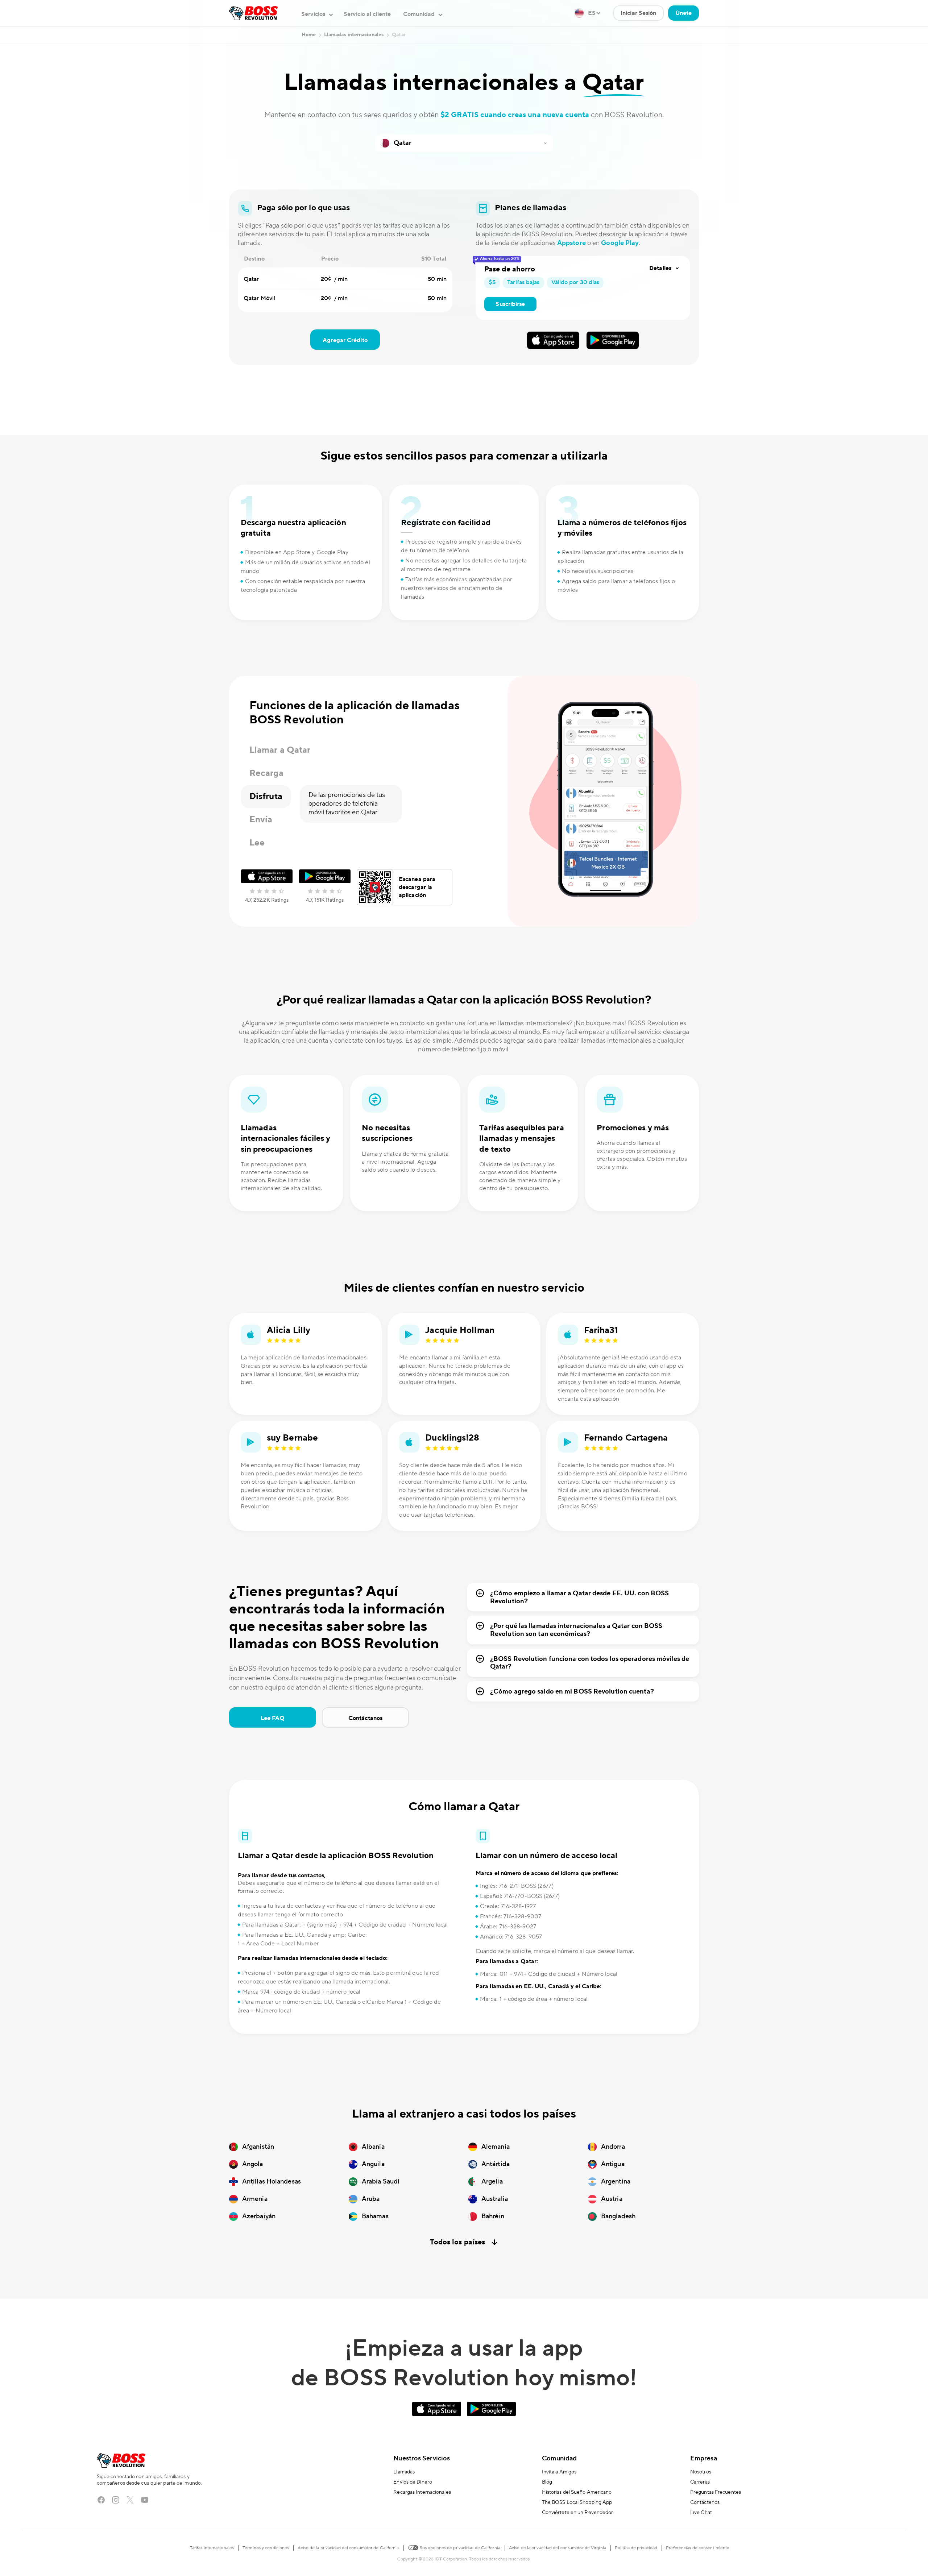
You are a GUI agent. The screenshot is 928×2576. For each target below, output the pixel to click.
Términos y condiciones (266, 2548)
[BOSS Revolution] (253, 13)
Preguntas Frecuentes (716, 2492)
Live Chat (701, 2513)
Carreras (700, 2482)
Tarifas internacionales (212, 2548)
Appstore (571, 243)
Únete (684, 13)
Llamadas (404, 2472)
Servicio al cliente (367, 14)
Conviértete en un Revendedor (578, 2513)
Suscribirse (510, 304)
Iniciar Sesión (638, 13)
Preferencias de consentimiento (698, 2548)
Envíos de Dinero (413, 2482)
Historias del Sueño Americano (577, 2492)
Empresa (704, 2458)
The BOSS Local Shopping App (577, 2502)
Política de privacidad (636, 2548)
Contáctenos (705, 2502)
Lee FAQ (273, 1718)
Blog (547, 2482)
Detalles (660, 268)
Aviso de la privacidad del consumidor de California (348, 2548)
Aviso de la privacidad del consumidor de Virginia (558, 2548)
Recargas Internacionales (422, 2492)
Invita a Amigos (559, 2472)
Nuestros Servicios (422, 2458)
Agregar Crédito (345, 340)
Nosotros (701, 2472)
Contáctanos (365, 1718)
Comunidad (560, 2458)
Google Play (620, 243)
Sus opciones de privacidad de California (459, 2548)
